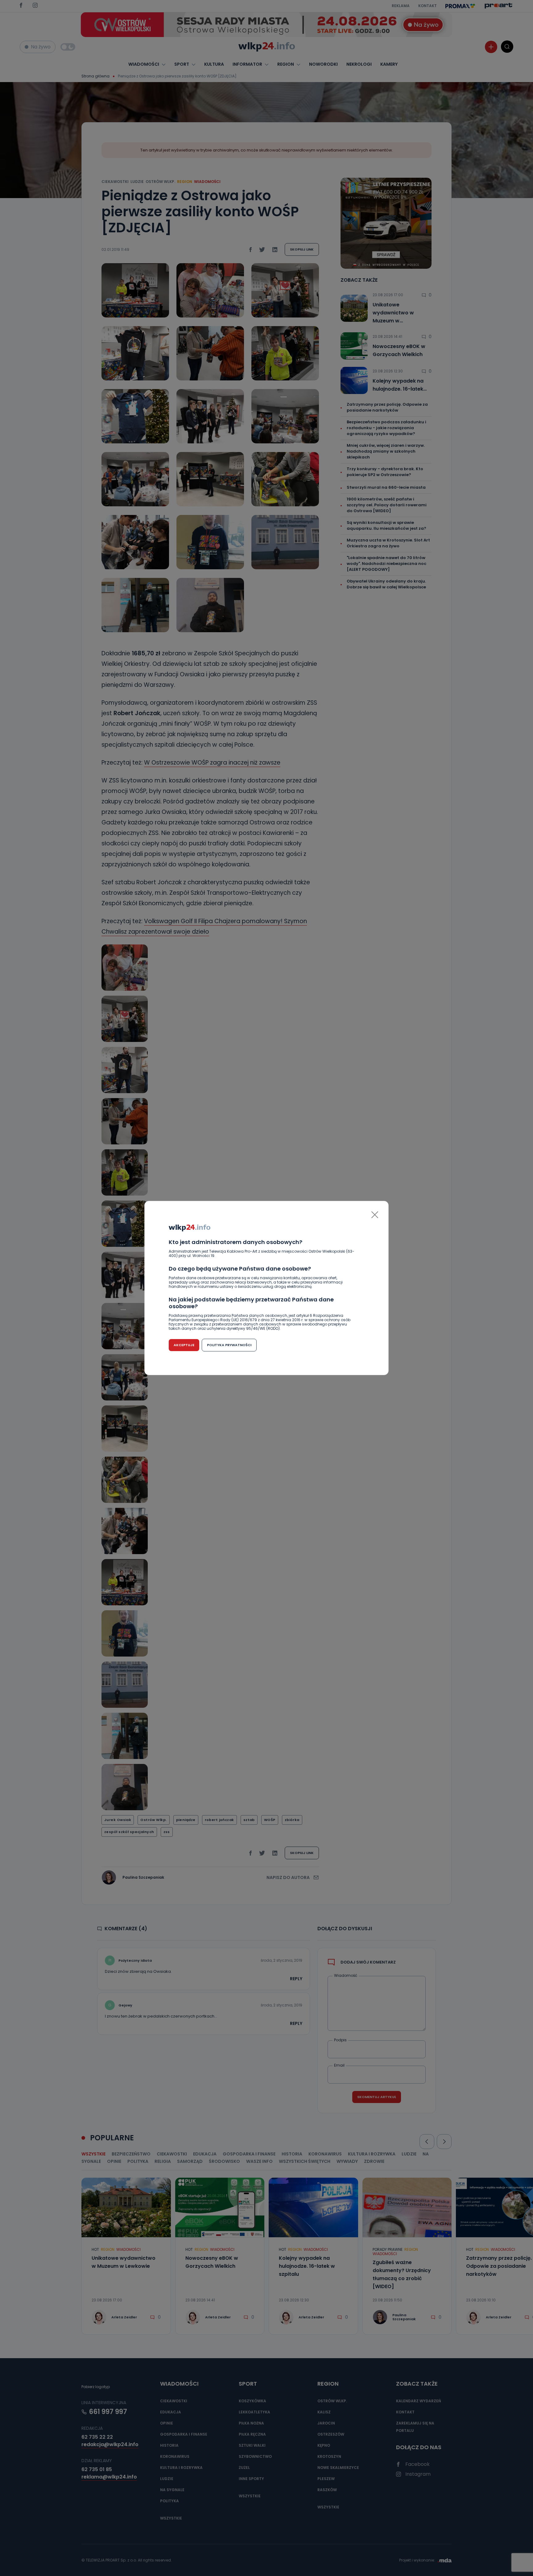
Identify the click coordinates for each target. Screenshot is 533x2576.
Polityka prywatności (229, 1345)
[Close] (375, 1215)
